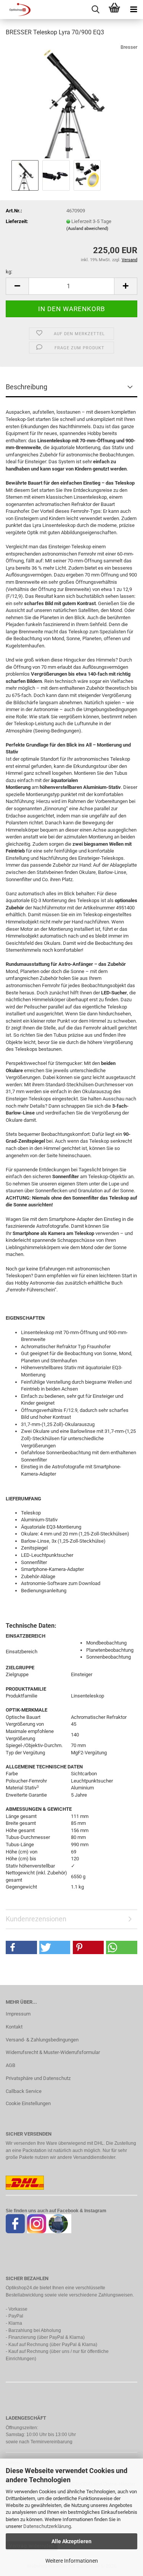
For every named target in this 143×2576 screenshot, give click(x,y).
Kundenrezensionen (36, 1919)
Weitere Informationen (72, 2561)
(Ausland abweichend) (87, 229)
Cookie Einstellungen (28, 2103)
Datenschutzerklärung (47, 2526)
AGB (10, 2065)
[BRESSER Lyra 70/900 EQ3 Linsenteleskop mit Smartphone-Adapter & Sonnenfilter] (71, 100)
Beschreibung (27, 387)
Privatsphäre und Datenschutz (38, 2078)
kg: (9, 272)
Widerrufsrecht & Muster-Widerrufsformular (53, 2052)
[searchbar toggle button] (95, 10)
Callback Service (24, 2091)
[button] (17, 286)
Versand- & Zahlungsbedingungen (42, 2040)
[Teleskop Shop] (15, 10)
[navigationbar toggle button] (133, 10)
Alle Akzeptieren (71, 2541)
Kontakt (14, 2027)
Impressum (18, 2014)
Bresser (129, 47)
